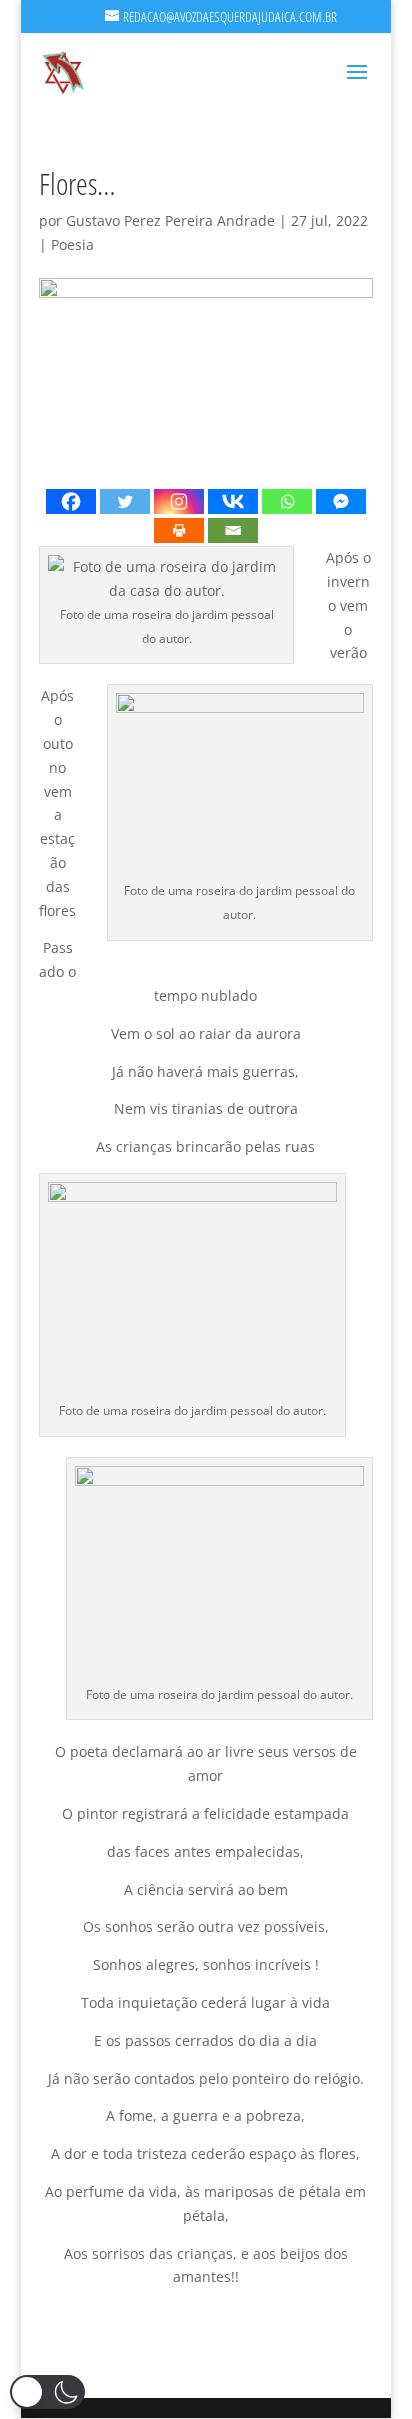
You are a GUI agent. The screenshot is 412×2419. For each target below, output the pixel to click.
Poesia (72, 244)
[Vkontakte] (233, 501)
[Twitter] (125, 501)
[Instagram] (179, 501)
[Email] (233, 530)
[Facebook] (71, 501)
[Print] (179, 530)
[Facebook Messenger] (341, 501)
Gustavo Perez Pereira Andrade (170, 220)
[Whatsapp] (287, 501)
